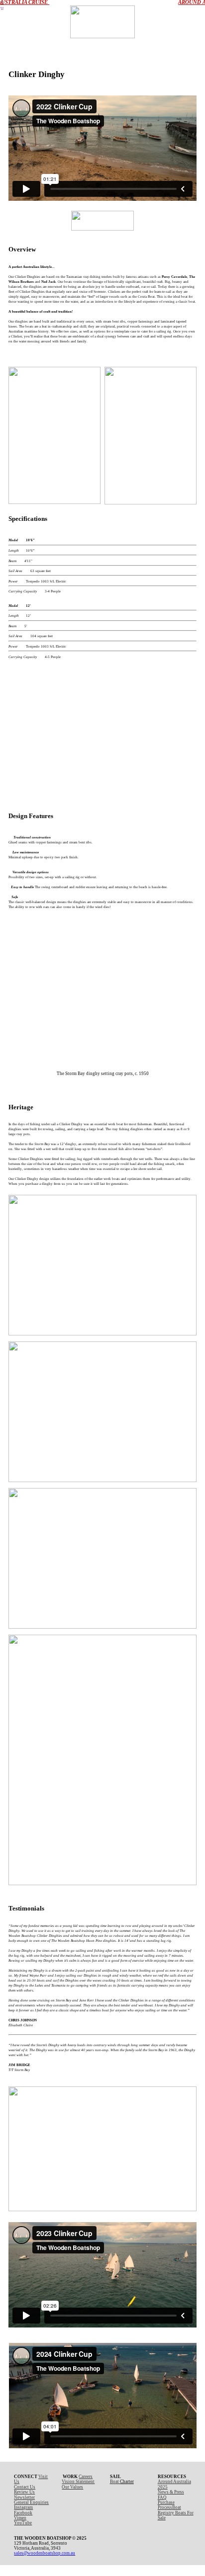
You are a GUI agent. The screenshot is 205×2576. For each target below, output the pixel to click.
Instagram (23, 2507)
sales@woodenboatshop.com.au (45, 2553)
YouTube (23, 2523)
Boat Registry (169, 2510)
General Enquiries (31, 2502)
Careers (86, 2477)
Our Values (72, 2487)
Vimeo (20, 2518)
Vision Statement (78, 2482)
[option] (102, 731)
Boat (115, 2482)
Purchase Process (166, 2505)
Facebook (23, 2513)
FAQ (162, 2497)
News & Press (171, 2492)
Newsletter (24, 2497)
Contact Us (25, 2487)
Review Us (24, 2492)
